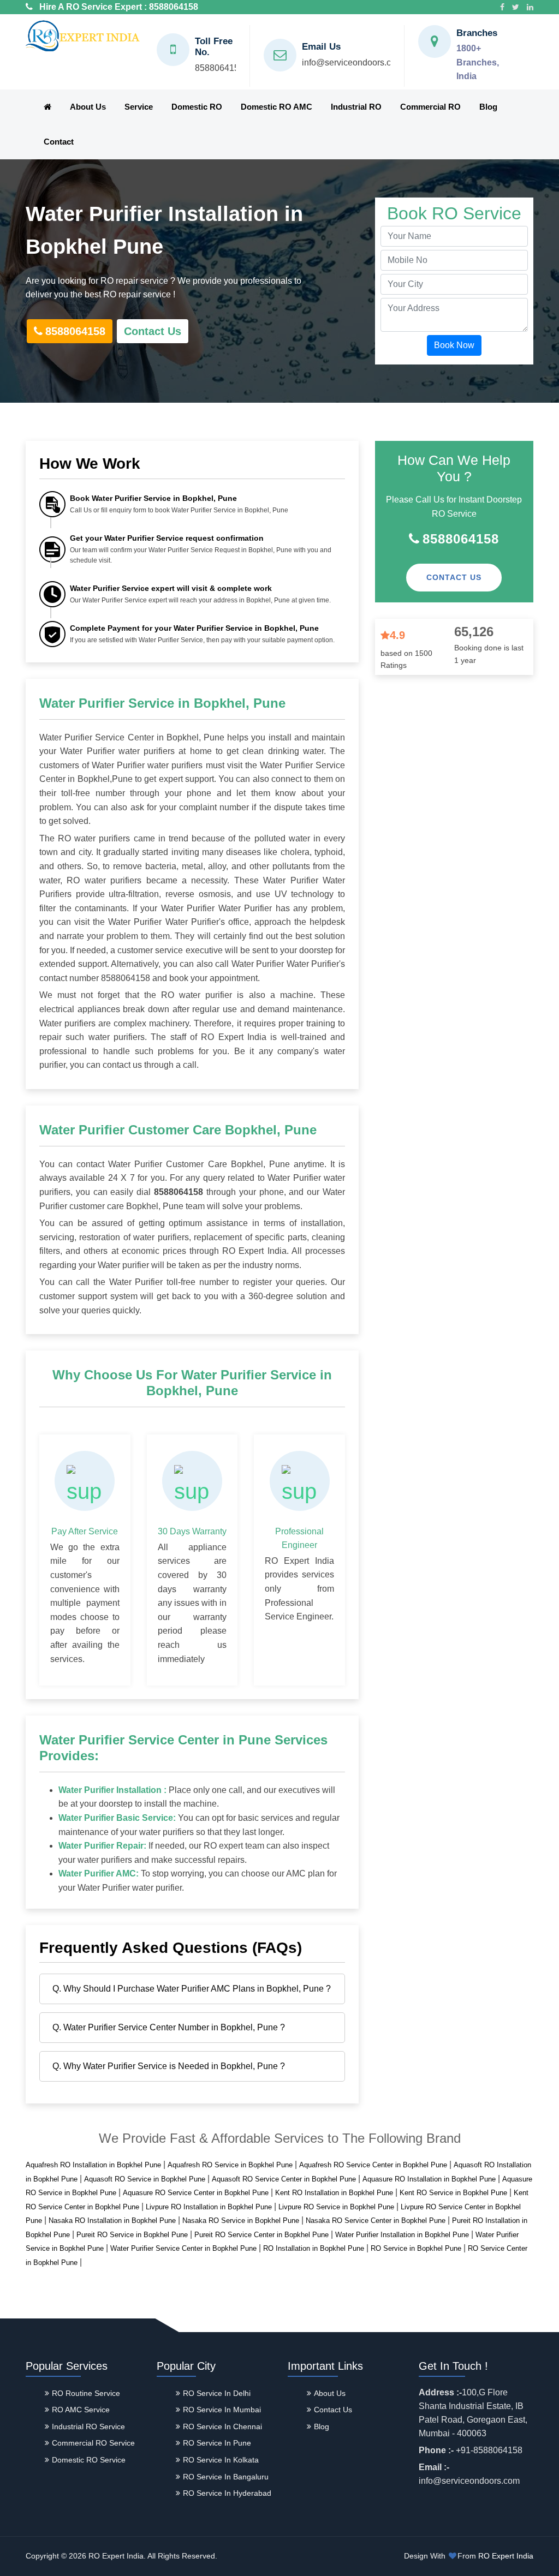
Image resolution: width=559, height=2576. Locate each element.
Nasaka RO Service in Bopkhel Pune (241, 2221)
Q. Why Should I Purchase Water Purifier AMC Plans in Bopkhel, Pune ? (192, 1989)
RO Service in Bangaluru (226, 2477)
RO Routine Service (86, 2393)
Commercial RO (430, 107)
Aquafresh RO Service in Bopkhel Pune (230, 2165)
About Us (88, 107)
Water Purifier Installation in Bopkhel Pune (402, 2235)
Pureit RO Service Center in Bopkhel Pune (261, 2235)
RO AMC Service (81, 2410)
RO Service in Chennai (222, 2426)
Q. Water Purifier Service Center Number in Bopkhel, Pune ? (169, 2027)
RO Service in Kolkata (221, 2460)
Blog (488, 107)
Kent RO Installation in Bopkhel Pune (334, 2193)
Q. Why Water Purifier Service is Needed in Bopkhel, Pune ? (169, 2066)
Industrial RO (356, 107)
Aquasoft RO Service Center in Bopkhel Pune (284, 2179)
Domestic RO (197, 107)
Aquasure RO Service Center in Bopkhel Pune (196, 2193)
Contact (59, 142)
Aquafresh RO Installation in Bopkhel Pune (93, 2165)
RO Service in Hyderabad (227, 2493)
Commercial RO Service (93, 2443)
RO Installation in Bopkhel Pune (314, 2248)
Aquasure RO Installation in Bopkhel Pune (429, 2179)
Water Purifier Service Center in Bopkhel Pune (183, 2248)
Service (139, 107)
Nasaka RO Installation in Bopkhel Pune (112, 2221)
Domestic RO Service (89, 2460)
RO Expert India (506, 2556)
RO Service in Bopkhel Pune (416, 2248)
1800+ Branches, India (478, 62)
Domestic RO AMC (276, 107)
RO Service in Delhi (217, 2393)
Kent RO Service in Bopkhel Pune (453, 2193)
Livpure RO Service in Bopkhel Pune (336, 2207)
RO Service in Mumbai (222, 2410)
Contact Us (153, 331)
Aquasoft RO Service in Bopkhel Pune (145, 2179)
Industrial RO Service (88, 2426)
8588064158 (174, 7)
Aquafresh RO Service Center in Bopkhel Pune (373, 2165)
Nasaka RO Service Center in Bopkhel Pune (376, 2221)
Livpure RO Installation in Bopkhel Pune (209, 2207)
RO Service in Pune (217, 2443)
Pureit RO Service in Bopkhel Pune (132, 2235)
